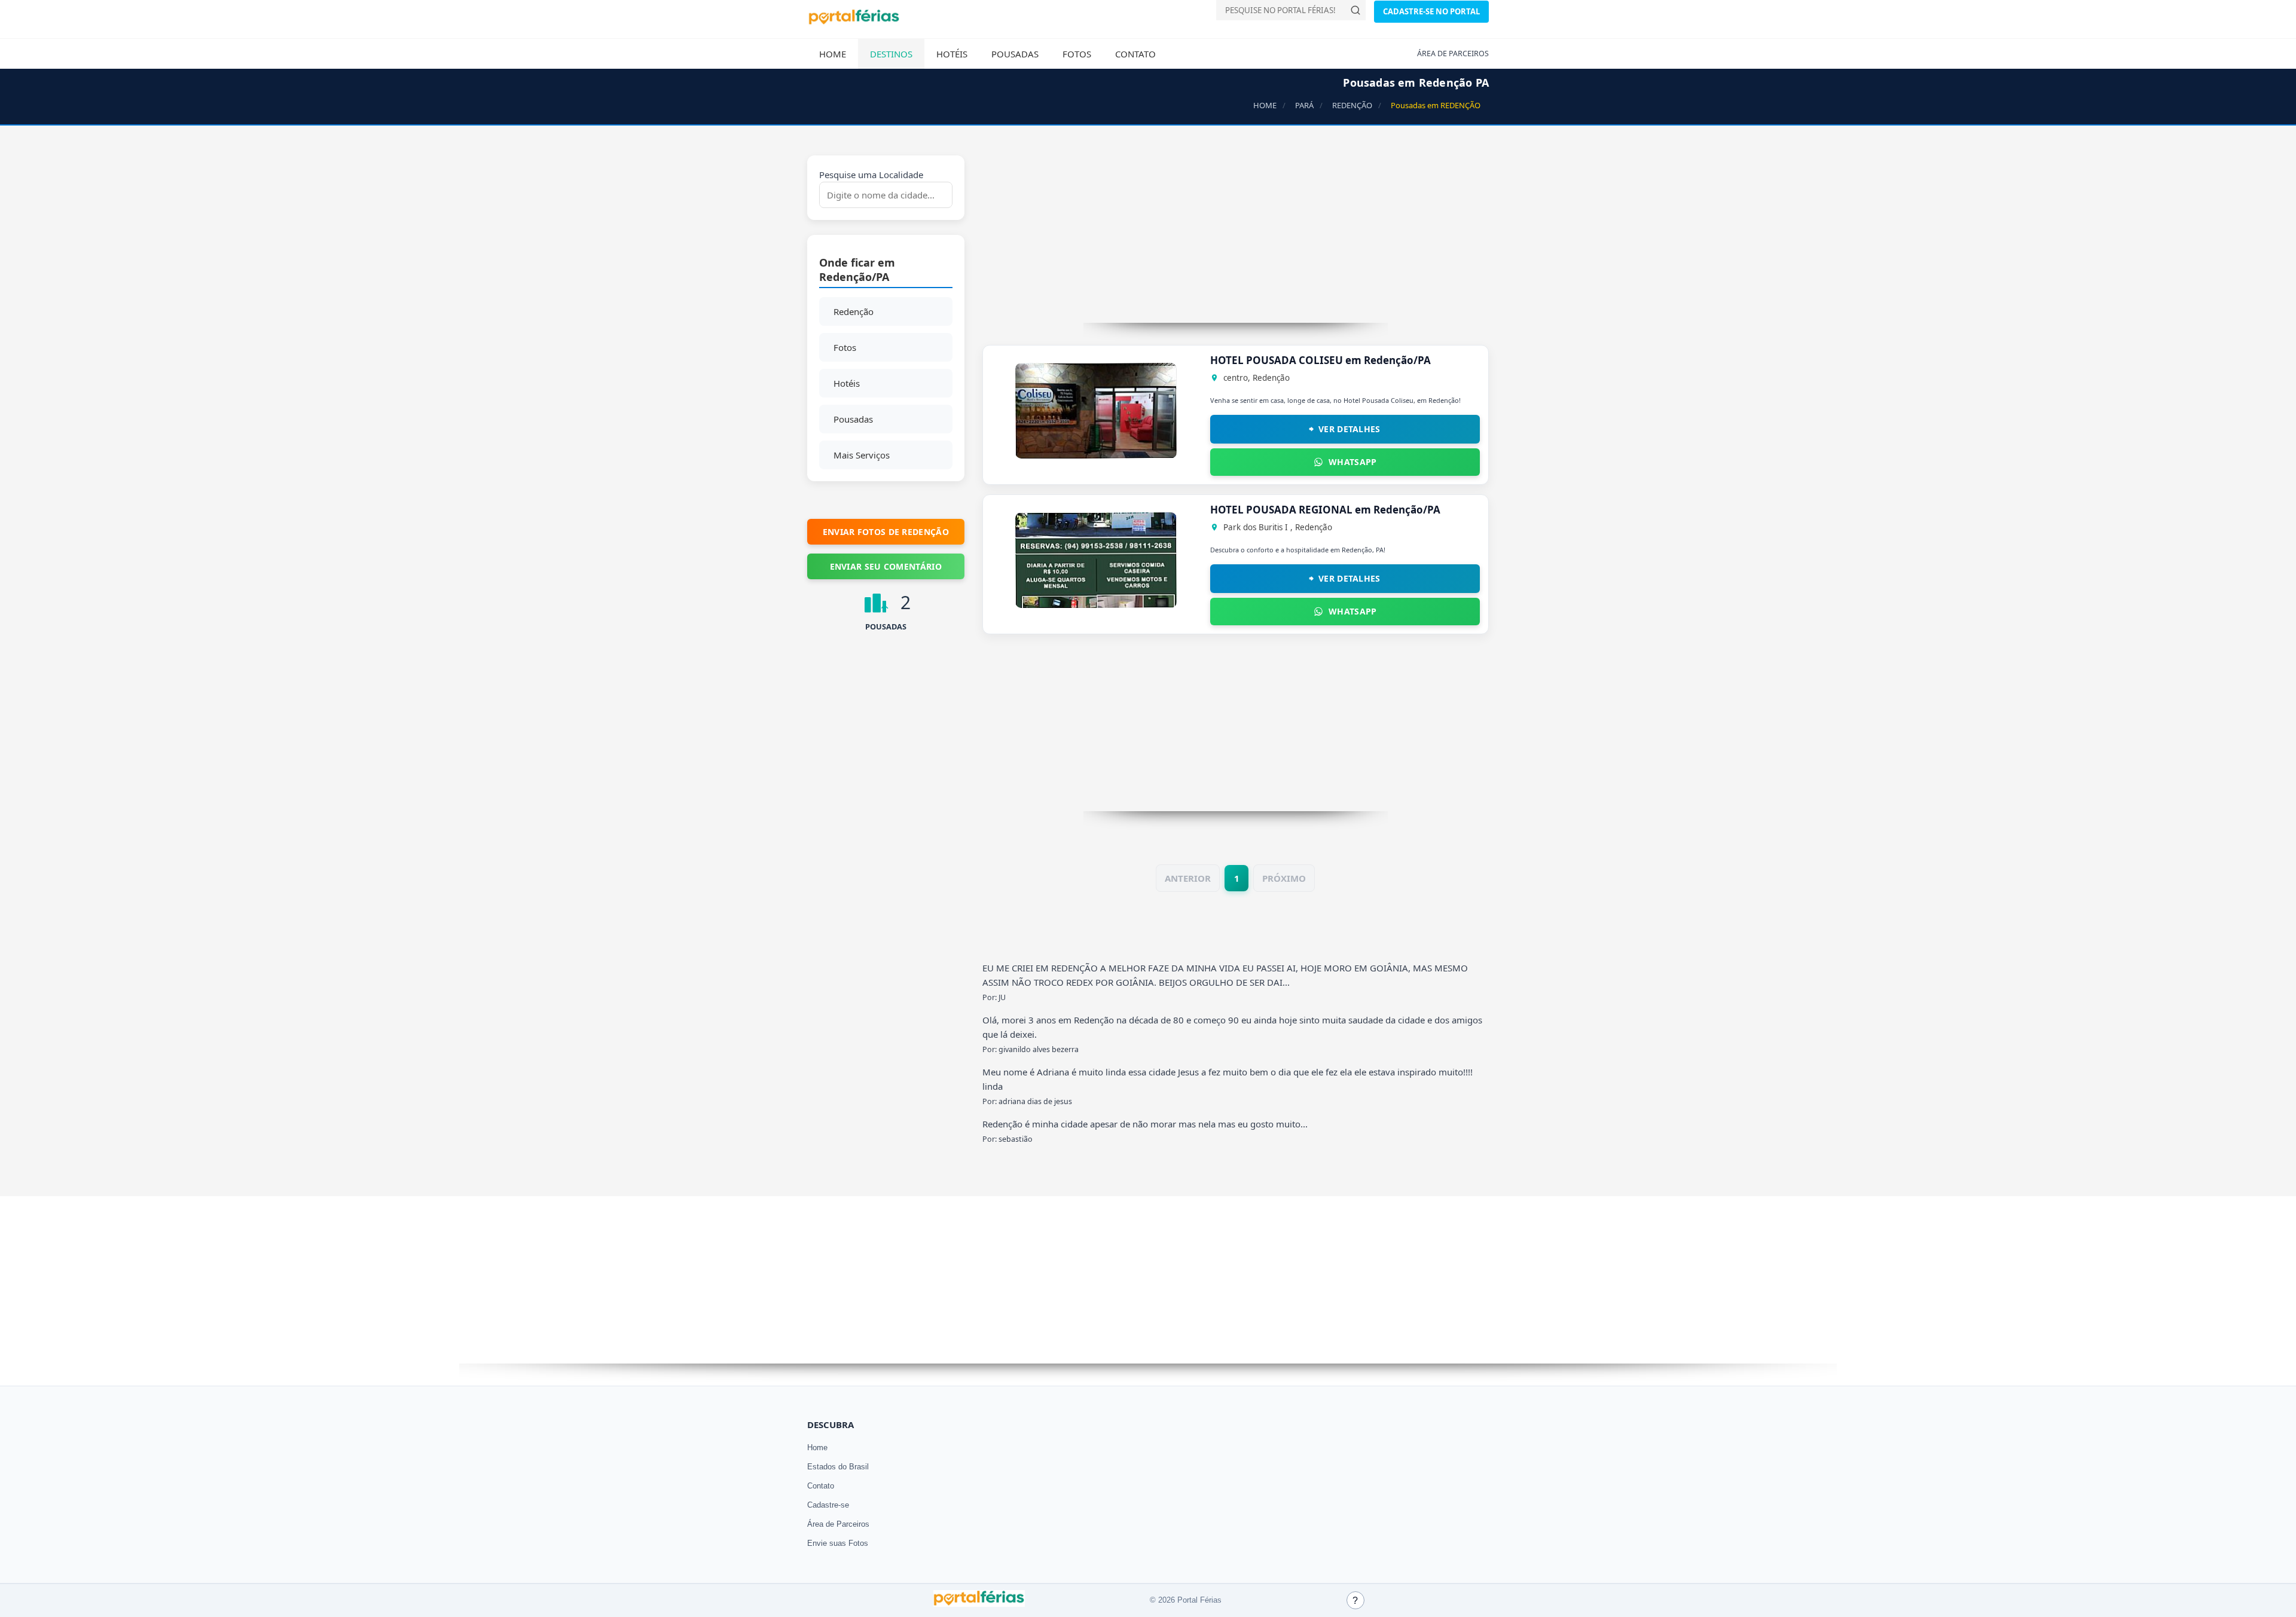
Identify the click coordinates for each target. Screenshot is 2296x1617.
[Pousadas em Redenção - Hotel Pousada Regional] (1096, 604)
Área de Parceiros (838, 1524)
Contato (1135, 54)
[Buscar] (1355, 10)
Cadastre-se (828, 1505)
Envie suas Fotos (838, 1543)
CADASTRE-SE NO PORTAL (1431, 11)
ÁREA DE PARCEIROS (1453, 54)
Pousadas (1015, 54)
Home (833, 54)
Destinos (891, 54)
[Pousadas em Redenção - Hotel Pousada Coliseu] (1096, 455)
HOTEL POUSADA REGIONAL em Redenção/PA (1325, 510)
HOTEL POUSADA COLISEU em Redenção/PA (1320, 360)
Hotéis (952, 54)
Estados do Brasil (838, 1467)
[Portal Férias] (854, 22)
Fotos (1077, 54)
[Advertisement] (1236, 239)
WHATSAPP (1352, 462)
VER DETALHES (1349, 429)
